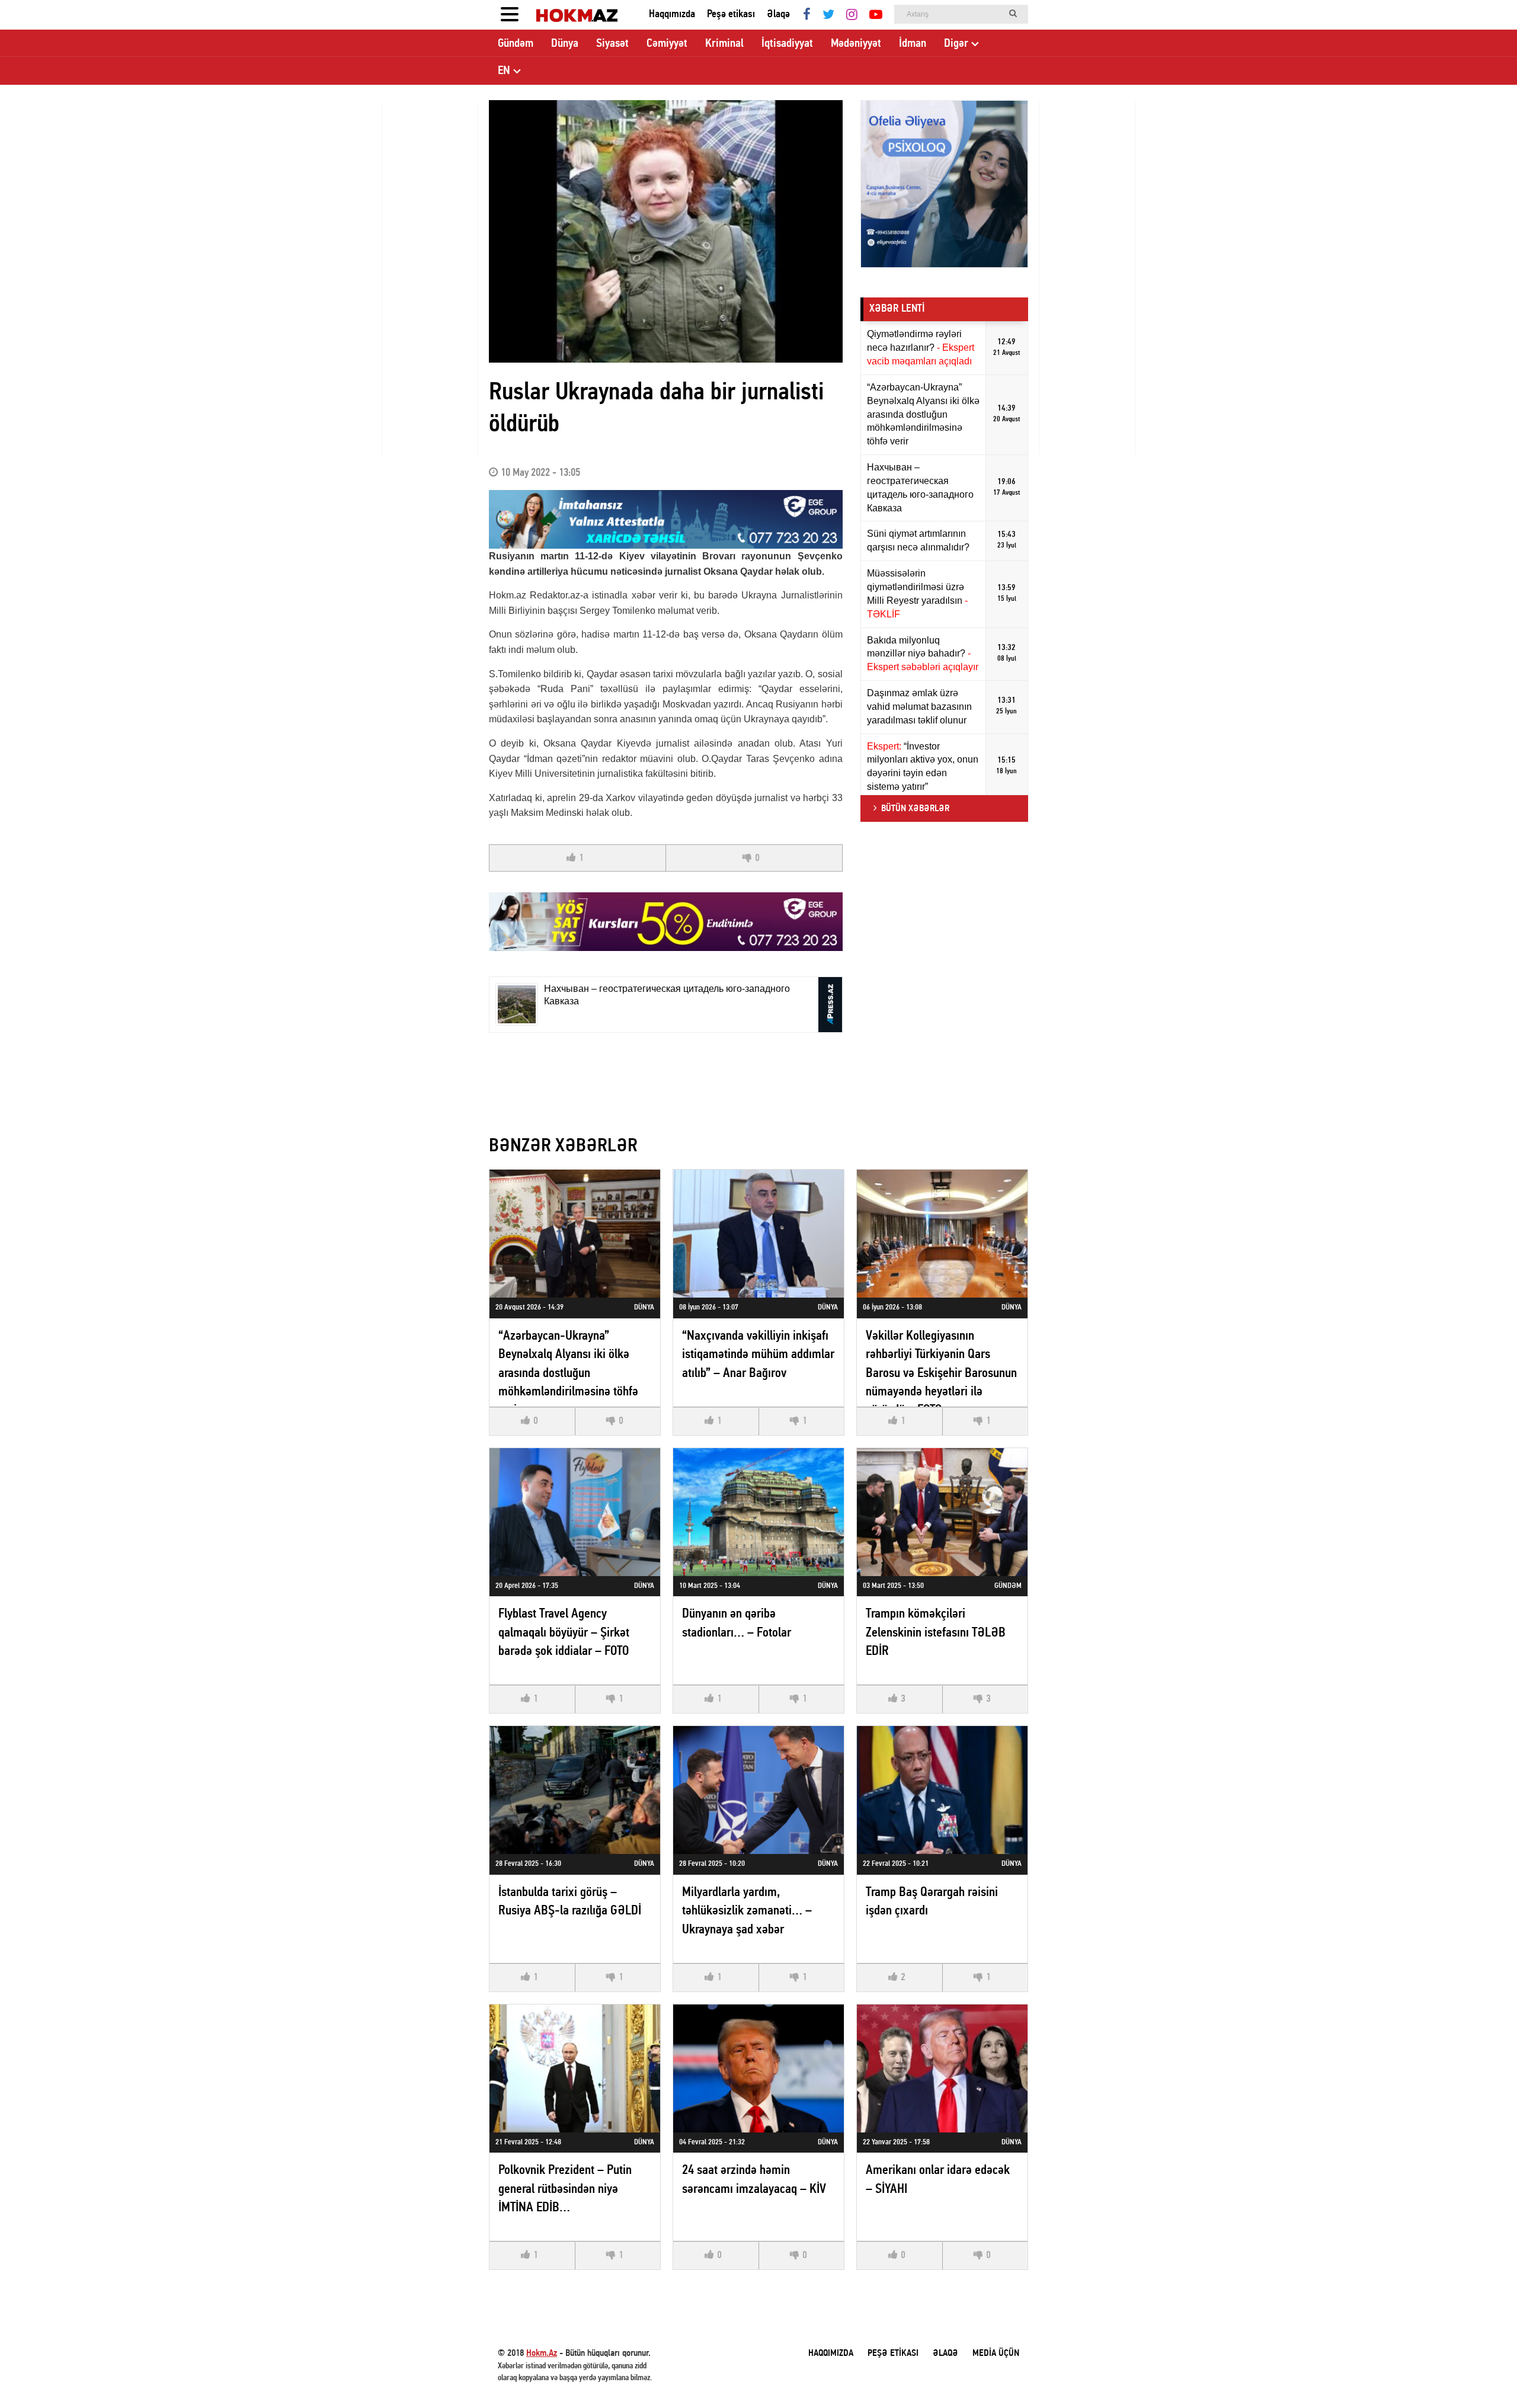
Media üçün (996, 2353)
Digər (956, 44)
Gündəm (516, 44)
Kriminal (724, 44)
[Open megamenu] (510, 15)
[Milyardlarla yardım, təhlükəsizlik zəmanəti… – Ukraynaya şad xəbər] (758, 1790)
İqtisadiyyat (787, 44)
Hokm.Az (542, 2353)
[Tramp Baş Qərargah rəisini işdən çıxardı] (942, 1790)
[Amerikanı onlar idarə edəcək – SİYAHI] (942, 2068)
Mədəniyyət (856, 44)
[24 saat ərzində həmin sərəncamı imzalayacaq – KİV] (758, 2068)
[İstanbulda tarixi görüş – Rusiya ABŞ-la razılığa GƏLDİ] (575, 1790)
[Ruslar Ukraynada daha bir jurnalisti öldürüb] (666, 231)
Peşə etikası (731, 15)
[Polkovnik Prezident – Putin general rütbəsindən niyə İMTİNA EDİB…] (575, 2068)
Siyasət (612, 44)
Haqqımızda (672, 15)
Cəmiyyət (667, 44)
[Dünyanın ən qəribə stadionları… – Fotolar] (758, 1512)
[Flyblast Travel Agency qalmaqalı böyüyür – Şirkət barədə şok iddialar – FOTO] (575, 1512)
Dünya (565, 44)
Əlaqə (778, 15)
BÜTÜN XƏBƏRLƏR (915, 809)
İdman (913, 44)
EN (504, 71)
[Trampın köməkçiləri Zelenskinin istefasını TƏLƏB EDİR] (942, 1512)
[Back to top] (1484, 2375)
